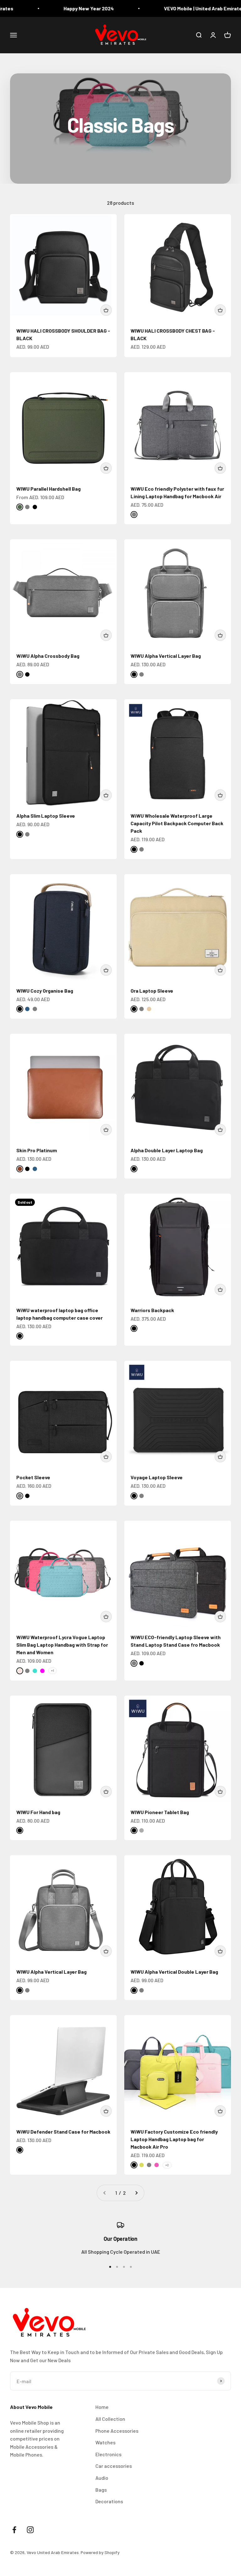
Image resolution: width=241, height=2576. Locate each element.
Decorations (109, 2501)
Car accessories (114, 2466)
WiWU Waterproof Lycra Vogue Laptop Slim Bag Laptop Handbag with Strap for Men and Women (62, 1645)
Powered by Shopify (100, 2552)
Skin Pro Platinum (37, 1150)
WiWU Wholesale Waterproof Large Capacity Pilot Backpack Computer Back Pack (177, 823)
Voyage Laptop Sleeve (157, 1477)
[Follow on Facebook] (14, 2530)
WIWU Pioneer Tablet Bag (160, 1812)
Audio (102, 2478)
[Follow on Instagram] (30, 2530)
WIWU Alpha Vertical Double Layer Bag (174, 1972)
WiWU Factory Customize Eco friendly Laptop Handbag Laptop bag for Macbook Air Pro (174, 2139)
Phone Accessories (117, 2431)
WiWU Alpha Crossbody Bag (48, 656)
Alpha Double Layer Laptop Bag (167, 1150)
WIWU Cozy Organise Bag (45, 991)
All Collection (110, 2419)
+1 (53, 1671)
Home (102, 2407)
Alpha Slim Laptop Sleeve (46, 816)
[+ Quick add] (106, 310)
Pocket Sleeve (33, 1477)
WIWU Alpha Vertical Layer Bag (166, 656)
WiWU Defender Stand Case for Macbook (63, 2132)
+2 (167, 2165)
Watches (105, 2442)
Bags (101, 2490)
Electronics (108, 2454)
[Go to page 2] (136, 2193)
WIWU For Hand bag (38, 1812)
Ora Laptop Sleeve (152, 991)
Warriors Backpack (152, 1310)
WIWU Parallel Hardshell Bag (48, 489)
